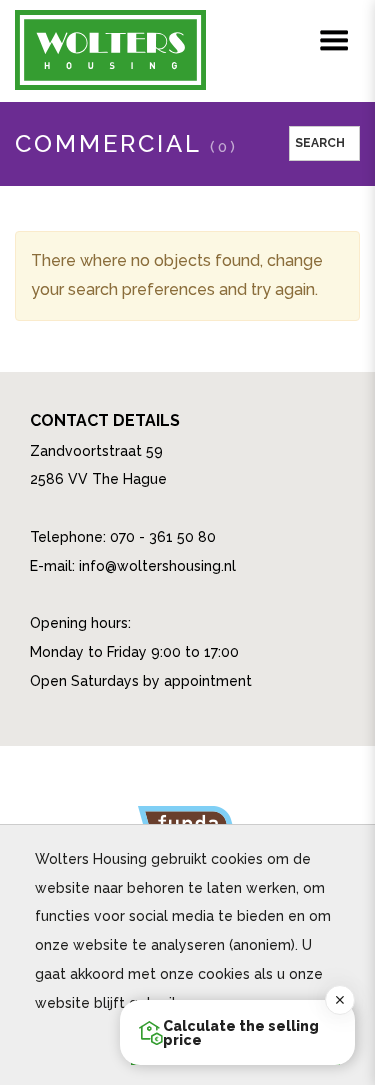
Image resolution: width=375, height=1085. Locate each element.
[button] (237, 1032)
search (324, 143)
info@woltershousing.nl (157, 566)
